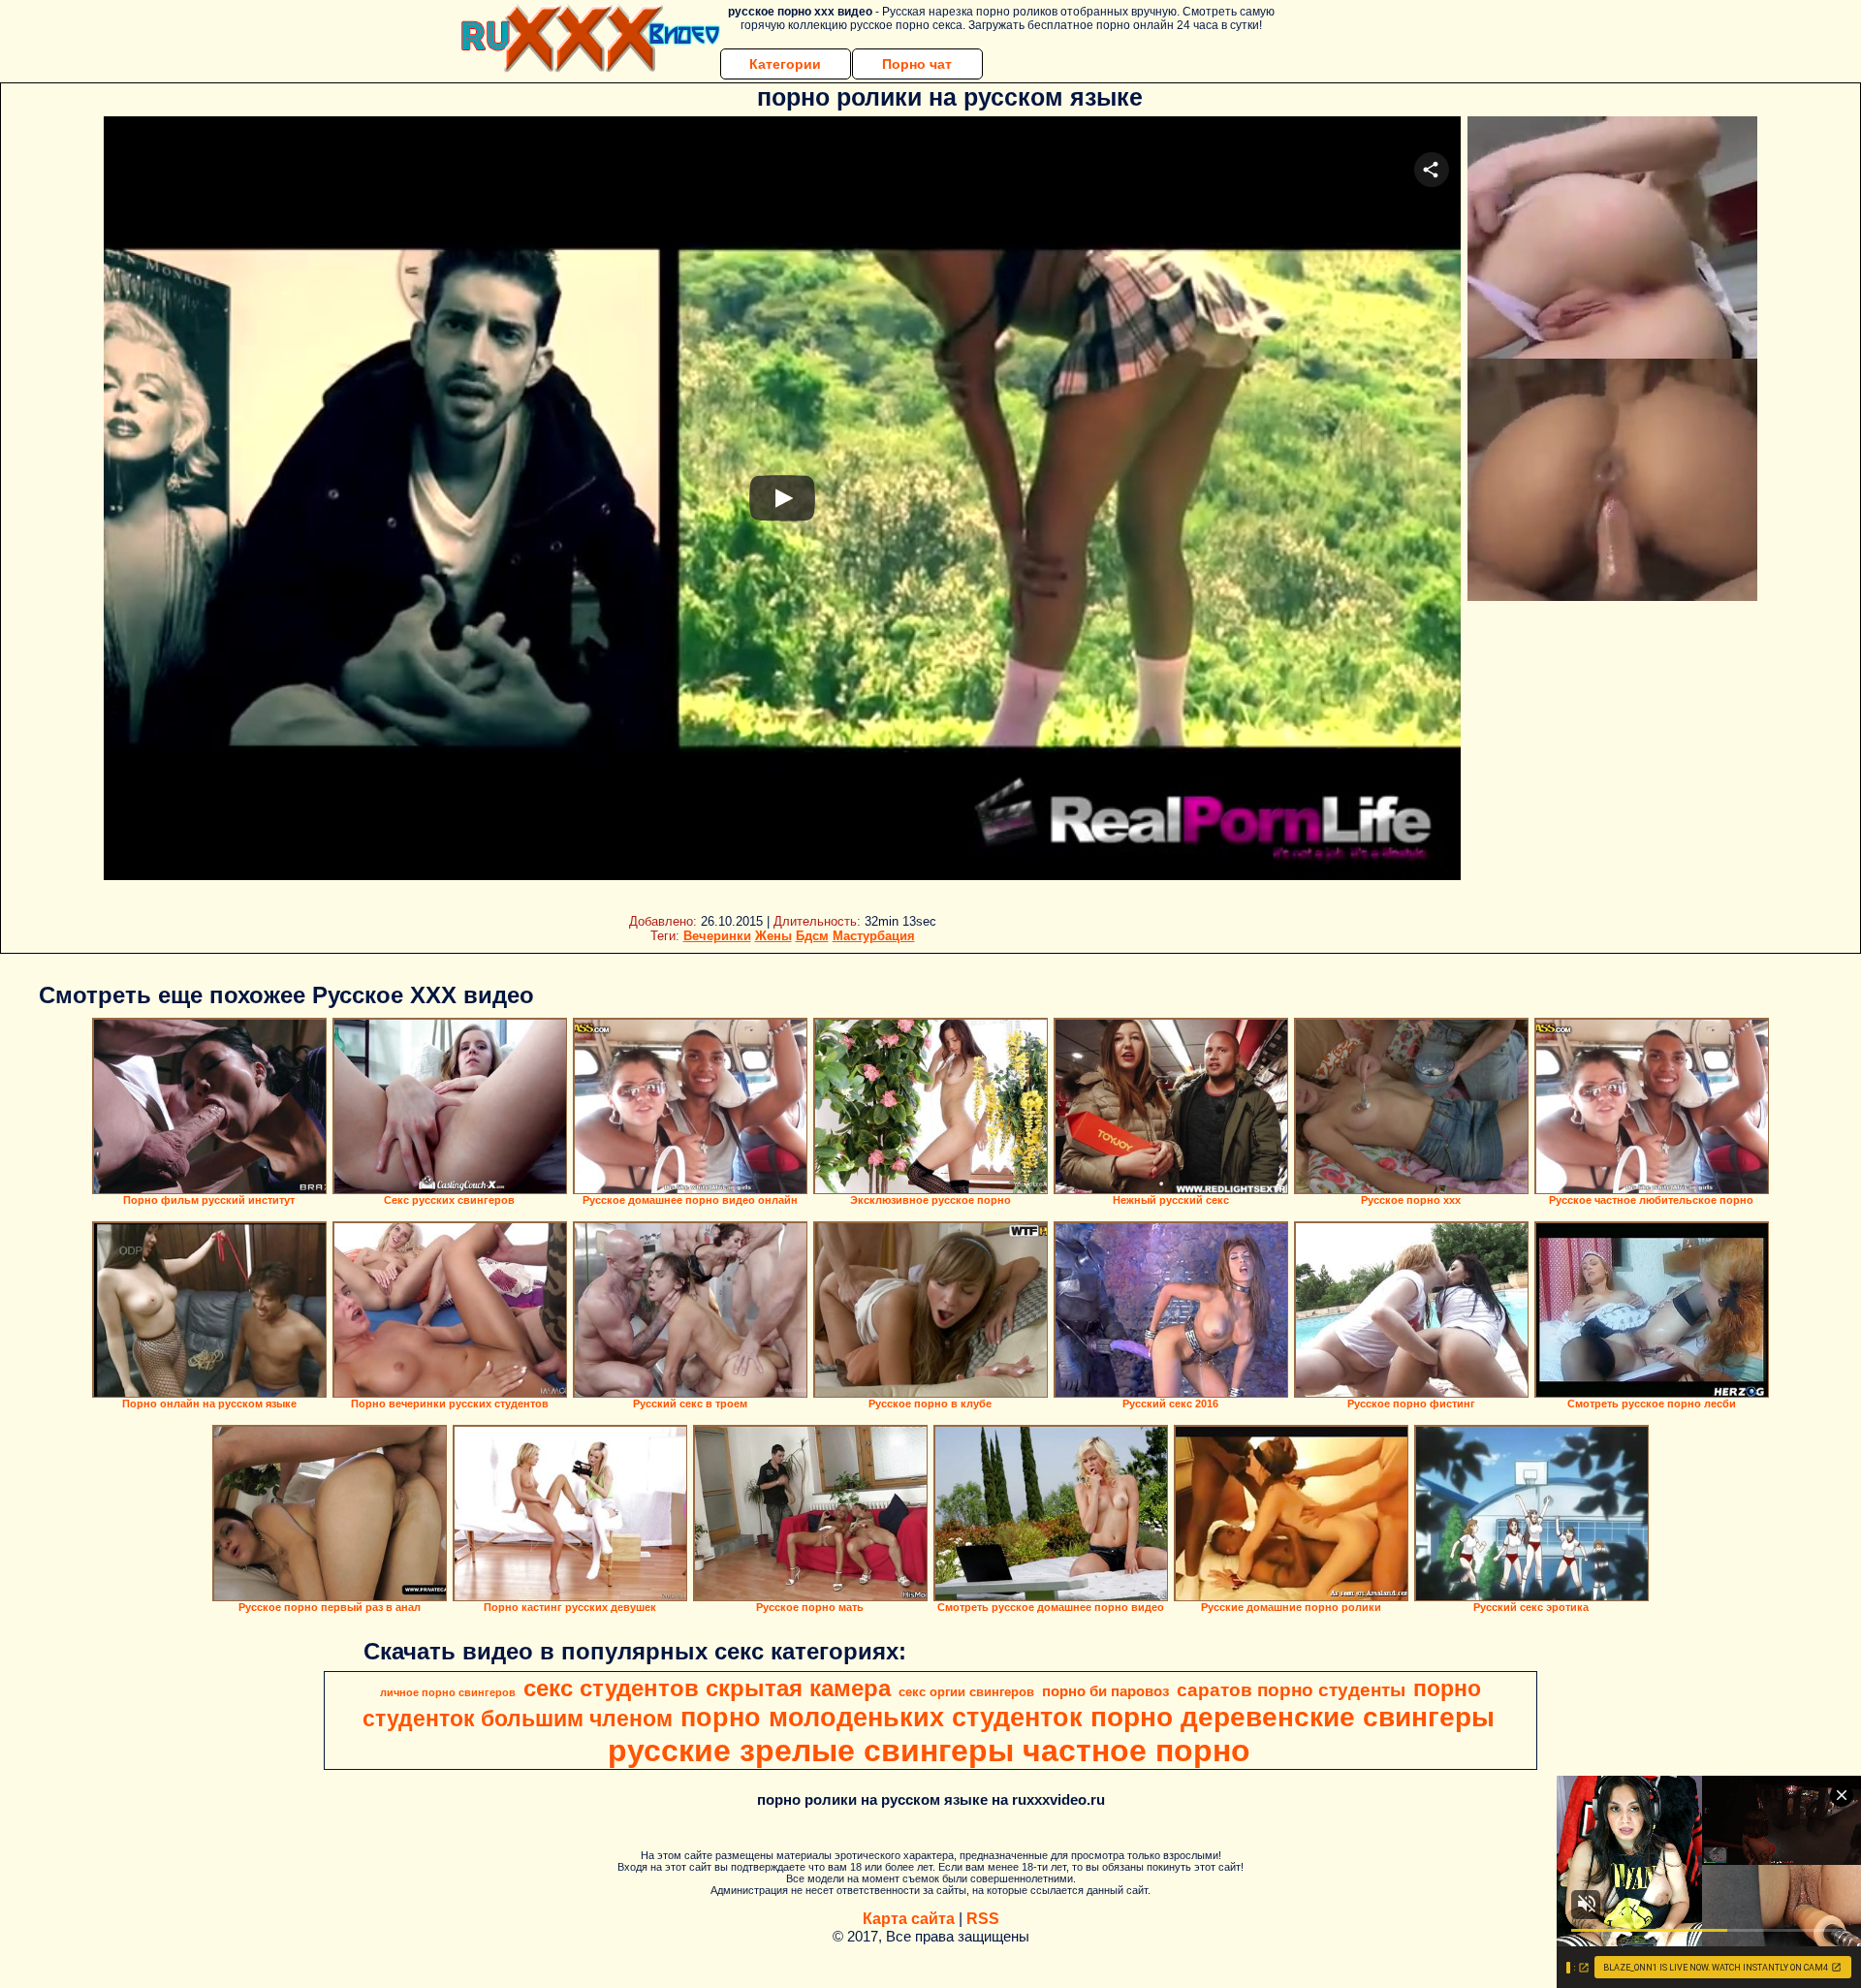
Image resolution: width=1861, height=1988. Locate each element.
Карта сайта (909, 1919)
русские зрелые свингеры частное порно (929, 1751)
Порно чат (917, 64)
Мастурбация (874, 936)
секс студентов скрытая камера (707, 1688)
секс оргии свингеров (966, 1692)
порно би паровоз (1105, 1691)
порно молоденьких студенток (882, 1718)
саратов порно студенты (1291, 1690)
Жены (773, 936)
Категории (785, 64)
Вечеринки (717, 936)
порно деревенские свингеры (1293, 1717)
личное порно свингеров (448, 1692)
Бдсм (812, 936)
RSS (983, 1919)
